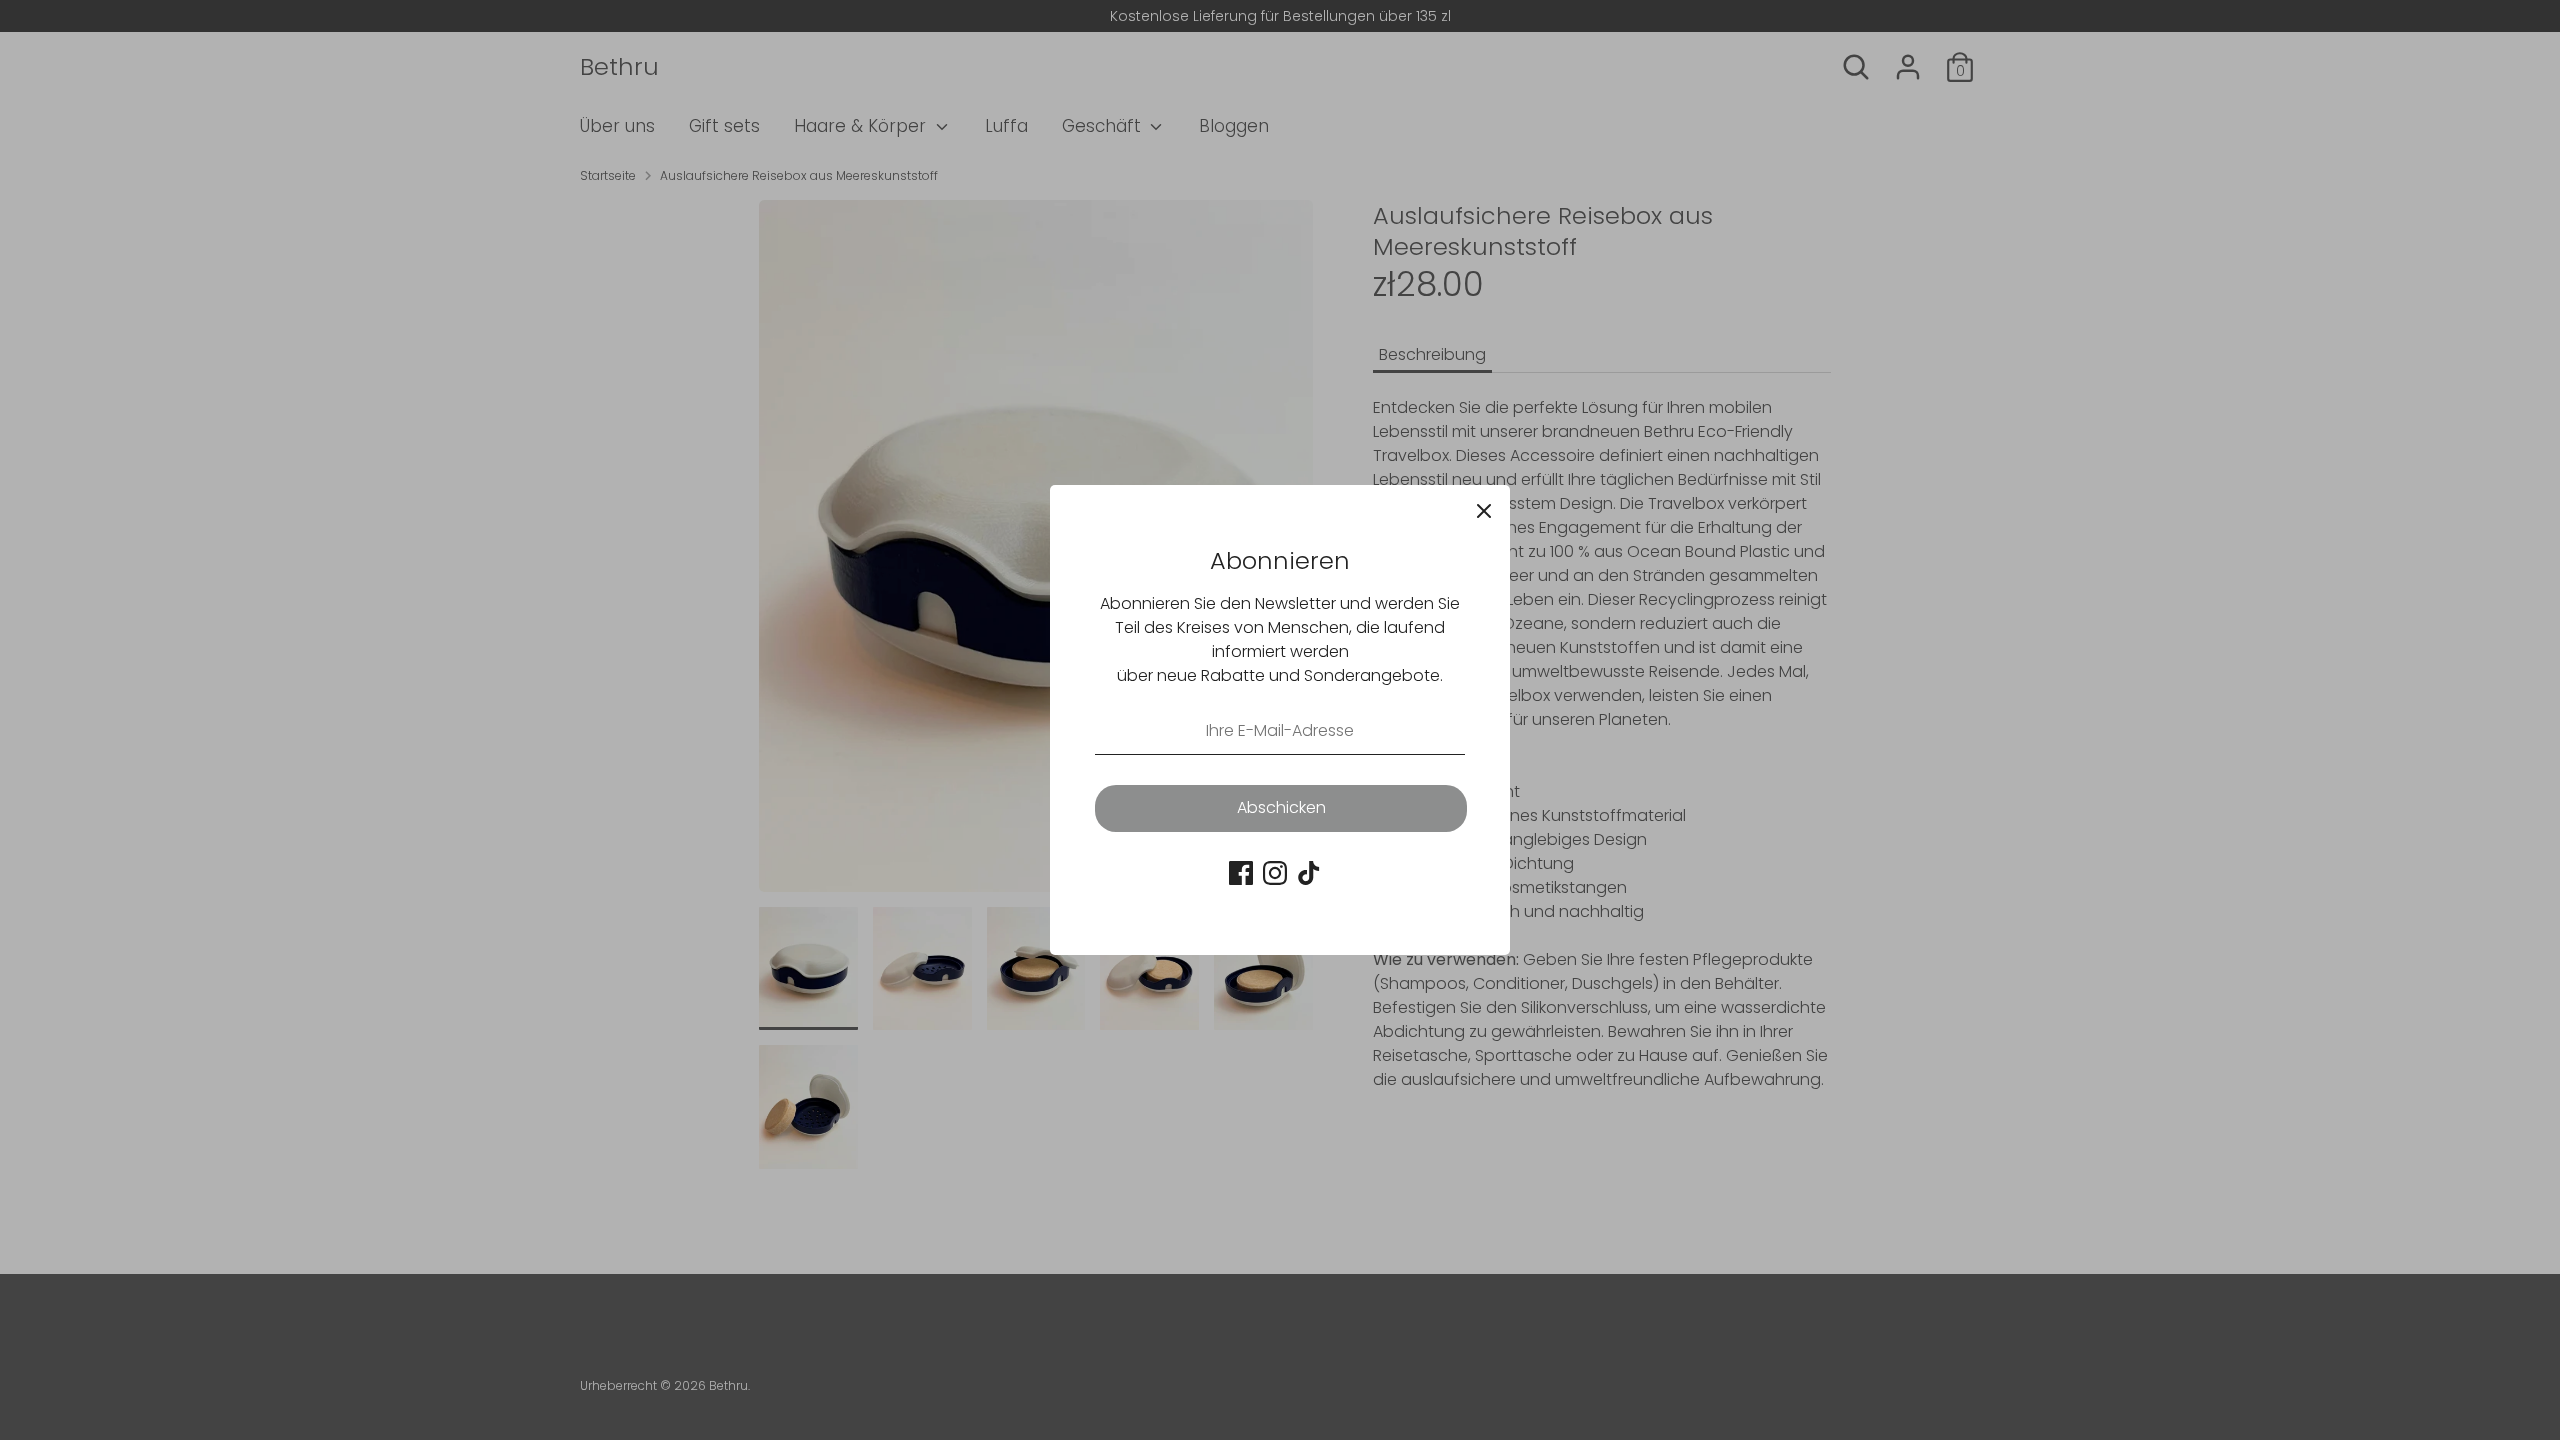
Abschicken (1281, 807)
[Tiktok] (1309, 873)
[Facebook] (1241, 873)
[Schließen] (1484, 511)
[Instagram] (1275, 873)
